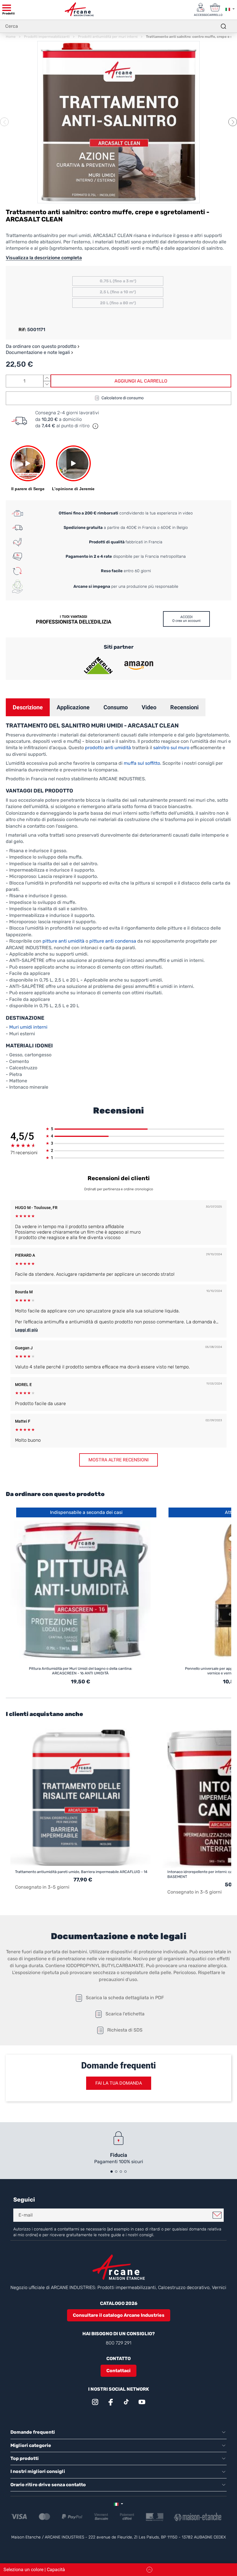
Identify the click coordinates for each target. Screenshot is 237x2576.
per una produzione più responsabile (126, 586)
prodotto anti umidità (108, 748)
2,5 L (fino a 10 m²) (118, 292)
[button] (233, 122)
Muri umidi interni (28, 1027)
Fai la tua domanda (119, 2083)
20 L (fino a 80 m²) (118, 303)
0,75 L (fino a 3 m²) (118, 281)
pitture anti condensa (113, 941)
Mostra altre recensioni (118, 1460)
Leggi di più (26, 1330)
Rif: (22, 330)
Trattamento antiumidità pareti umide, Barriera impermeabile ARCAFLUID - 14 (81, 1872)
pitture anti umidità (63, 941)
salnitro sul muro (171, 748)
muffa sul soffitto (142, 763)
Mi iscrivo (217, 2215)
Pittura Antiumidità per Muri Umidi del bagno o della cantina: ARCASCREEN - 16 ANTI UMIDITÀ (80, 1671)
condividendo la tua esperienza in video (126, 513)
